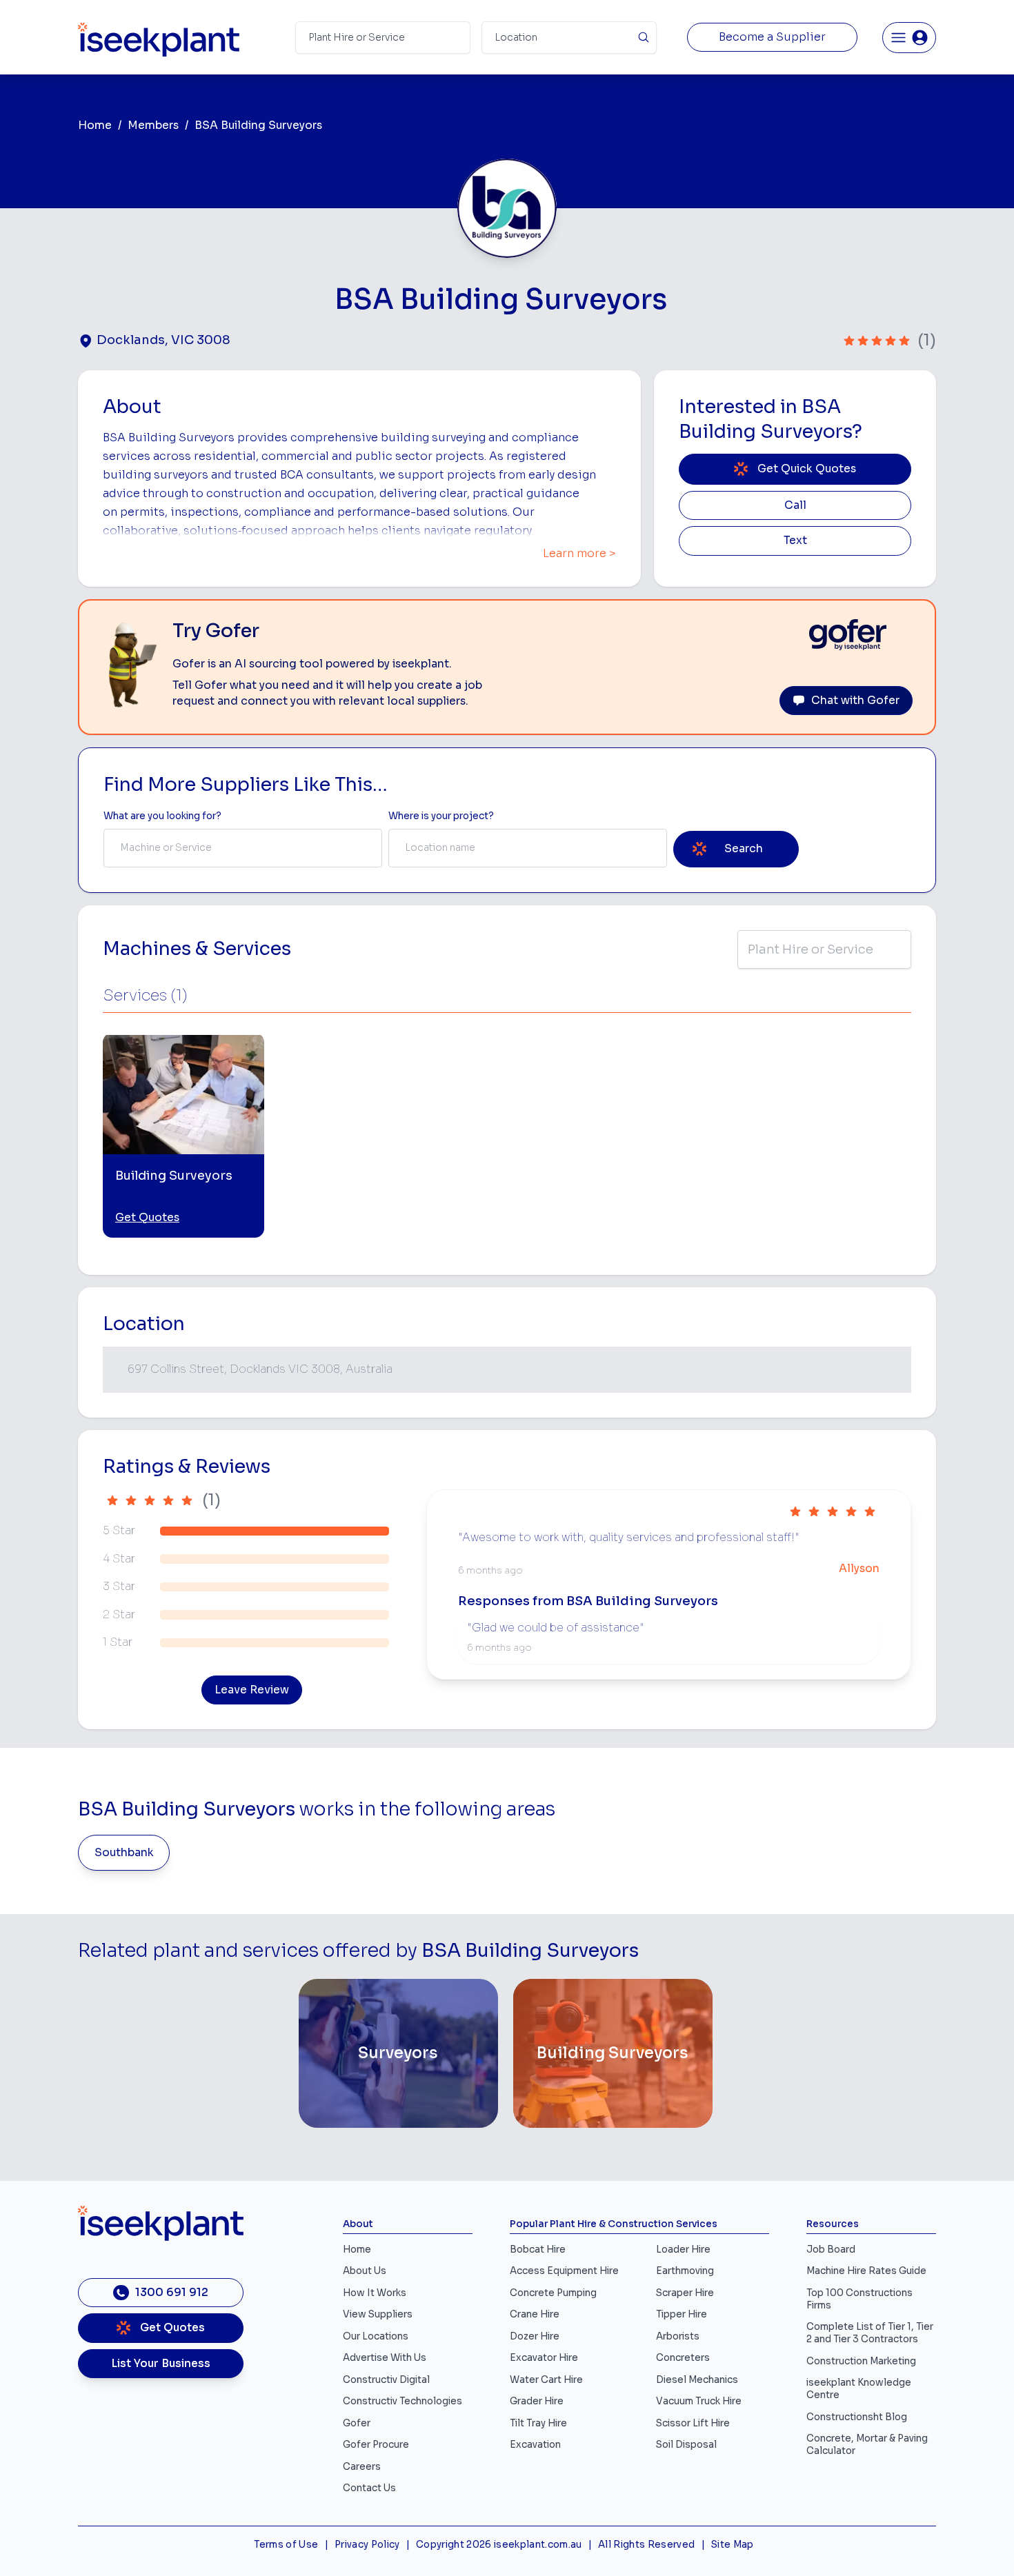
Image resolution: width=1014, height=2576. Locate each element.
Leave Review (252, 1690)
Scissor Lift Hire (693, 2423)
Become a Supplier (772, 37)
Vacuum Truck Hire (699, 2401)
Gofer (357, 2423)
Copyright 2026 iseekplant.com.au (499, 2545)
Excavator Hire (544, 2358)
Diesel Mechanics (697, 2380)
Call (795, 505)
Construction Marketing (861, 2361)
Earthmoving (685, 2271)
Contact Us (369, 2488)
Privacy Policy (367, 2545)
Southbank (124, 1853)
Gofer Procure (376, 2445)
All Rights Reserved (646, 2545)
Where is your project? (441, 816)
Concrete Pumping (553, 2293)
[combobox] (243, 848)
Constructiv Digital (386, 2380)
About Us (365, 2271)
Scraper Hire (685, 2293)
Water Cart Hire (546, 2380)
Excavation (535, 2445)
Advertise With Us (385, 2358)
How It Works (375, 2293)
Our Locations (376, 2336)
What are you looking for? (162, 816)
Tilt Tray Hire (538, 2423)
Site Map (733, 2545)
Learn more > (579, 554)
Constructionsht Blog (857, 2417)
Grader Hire (537, 2401)
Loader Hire (683, 2250)
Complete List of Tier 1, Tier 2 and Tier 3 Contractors (870, 2333)
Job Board (831, 2250)
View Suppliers (378, 2314)
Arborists (678, 2336)
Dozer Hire (535, 2336)
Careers (362, 2467)
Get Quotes (147, 1218)
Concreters (683, 2358)
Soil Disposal (686, 2445)
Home (95, 125)
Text (795, 541)
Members (153, 125)
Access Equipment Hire (564, 2271)
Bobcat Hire (538, 2250)
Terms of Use (286, 2545)
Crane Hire (535, 2314)
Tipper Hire (682, 2314)
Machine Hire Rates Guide (866, 2271)
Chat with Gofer (855, 701)
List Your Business (161, 2364)
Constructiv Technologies (402, 2401)
